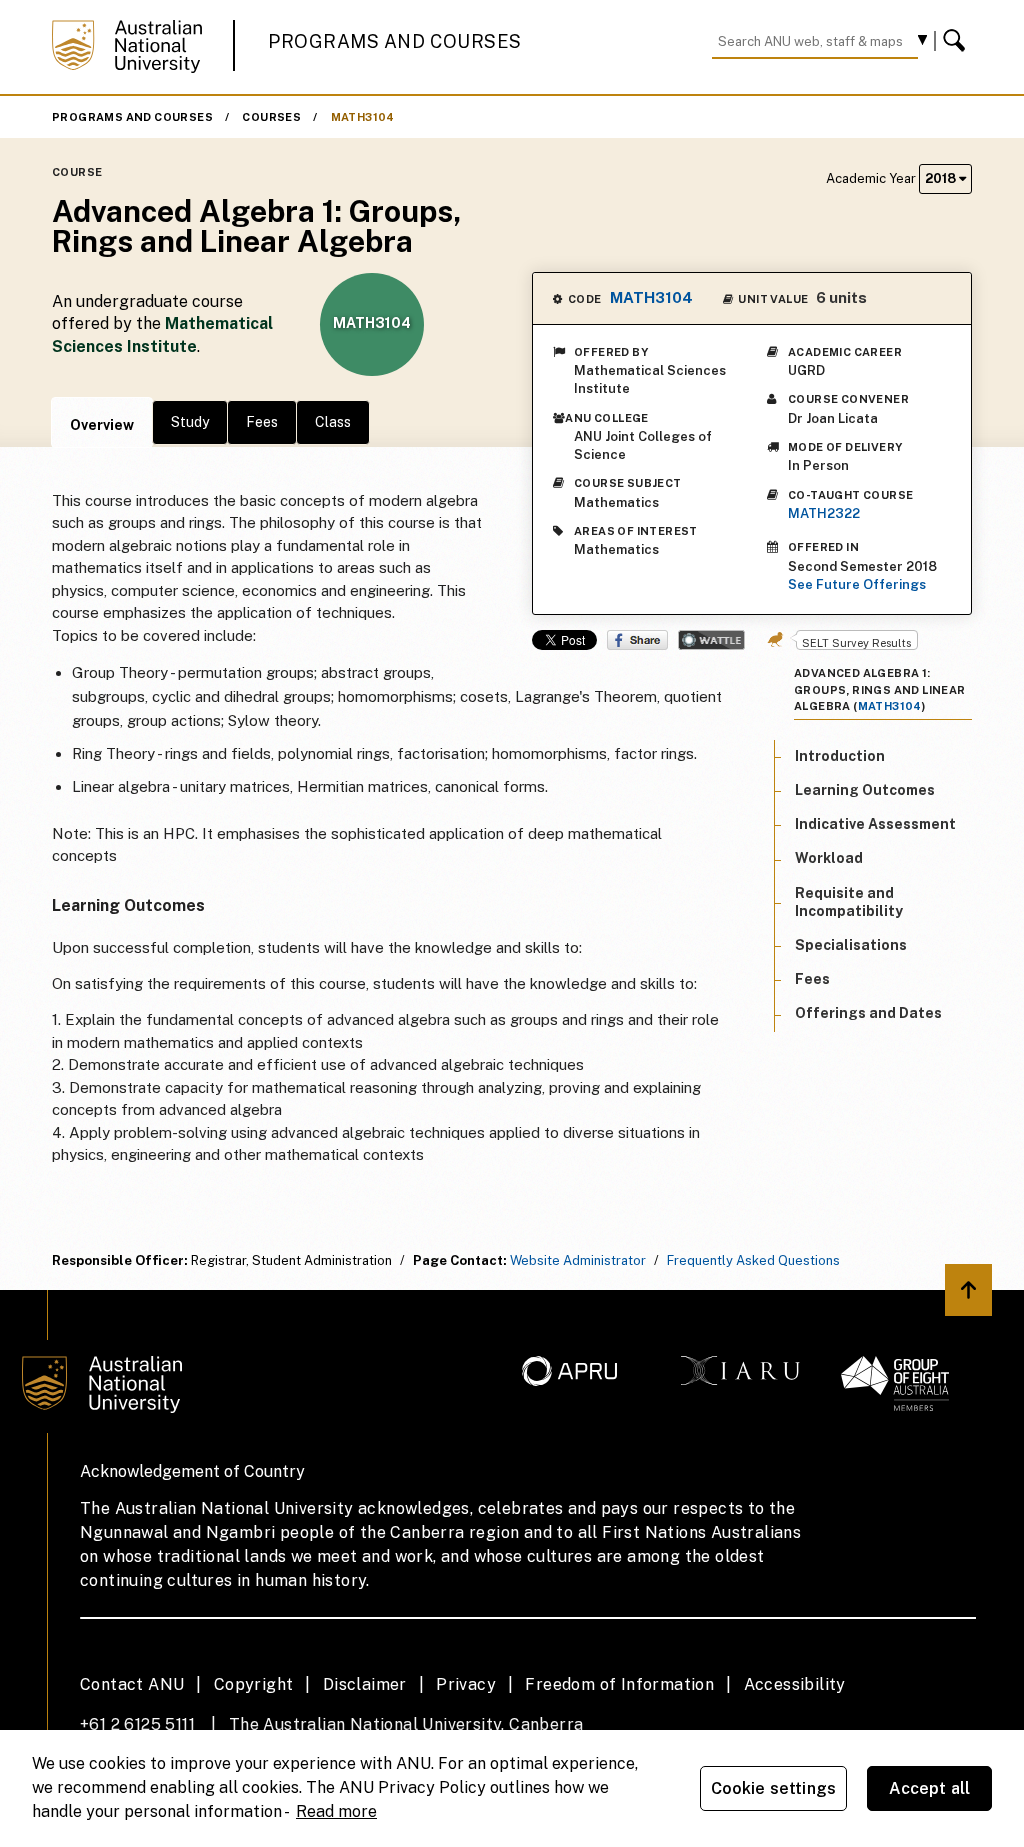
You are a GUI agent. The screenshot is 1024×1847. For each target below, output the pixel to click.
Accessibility (795, 1684)
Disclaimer (365, 1684)
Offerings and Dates (868, 1013)
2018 (942, 178)
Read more (336, 1811)
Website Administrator (578, 1260)
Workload (829, 858)
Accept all (930, 1788)
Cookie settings (773, 1788)
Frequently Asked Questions (753, 1260)
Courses (271, 117)
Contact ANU (132, 1684)
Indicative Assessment (875, 824)
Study (190, 422)
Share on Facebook (637, 640)
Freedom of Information (619, 1684)
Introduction (840, 756)
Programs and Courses (395, 41)
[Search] (957, 41)
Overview (102, 425)
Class (333, 422)
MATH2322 (824, 513)
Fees (262, 422)
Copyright (254, 1684)
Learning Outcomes (865, 790)
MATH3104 (363, 117)
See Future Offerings (857, 584)
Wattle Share (711, 640)
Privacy (466, 1684)
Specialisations (851, 945)
